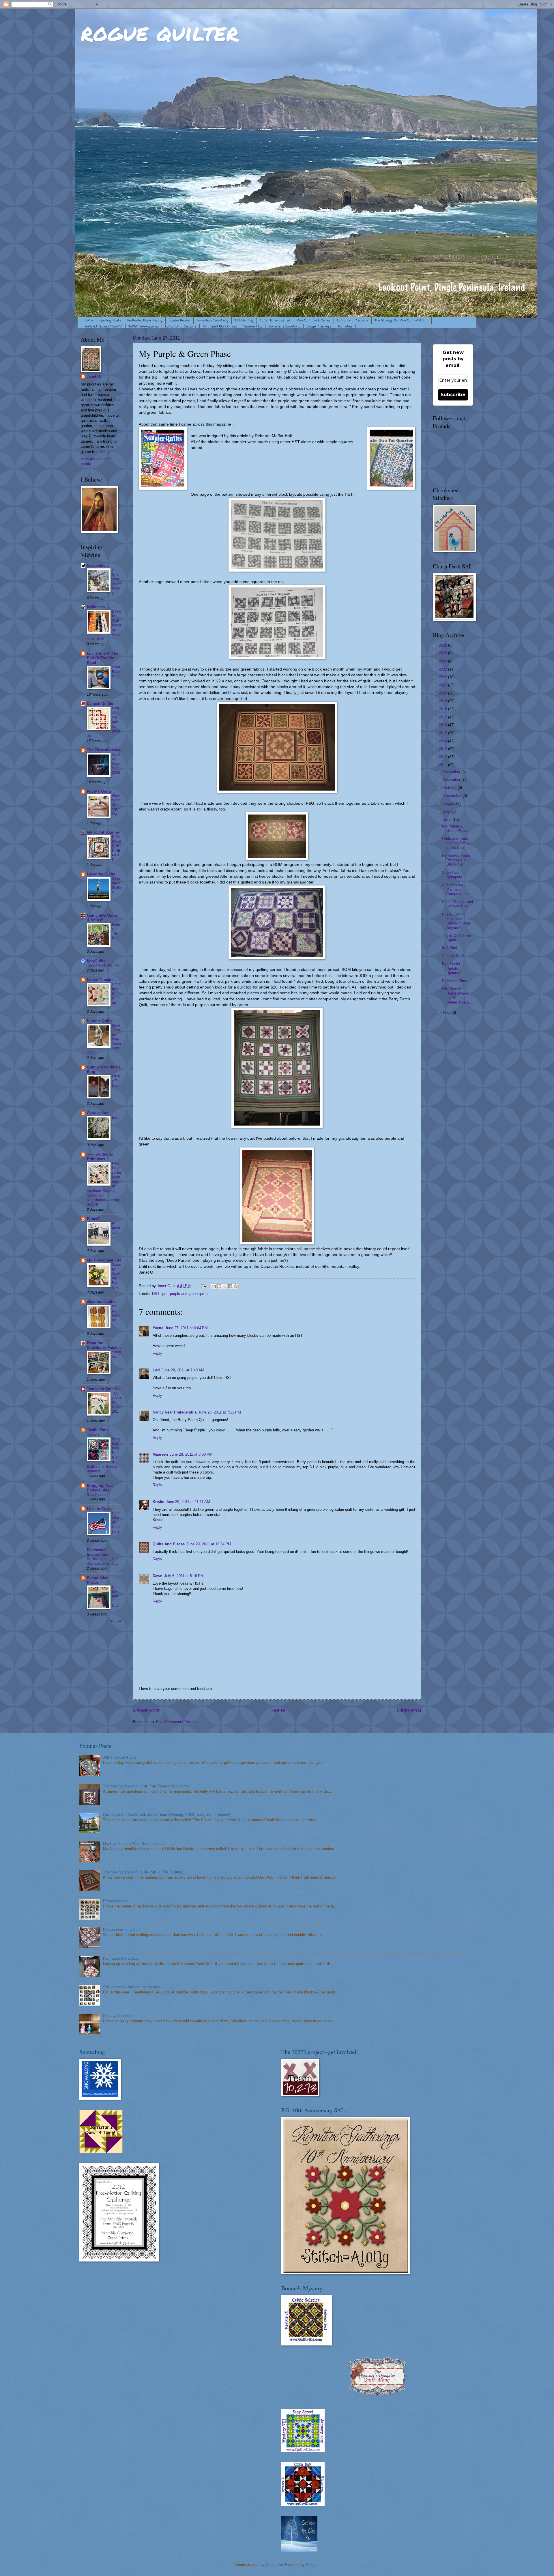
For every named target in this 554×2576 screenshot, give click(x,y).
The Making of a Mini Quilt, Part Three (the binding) (146, 1786)
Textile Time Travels (98, 1432)
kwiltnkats (96, 607)
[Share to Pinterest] (236, 1286)
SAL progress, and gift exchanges (131, 1987)
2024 (443, 661)
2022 (443, 677)
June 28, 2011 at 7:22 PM (220, 1412)
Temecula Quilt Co (103, 1389)
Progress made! (116, 1901)
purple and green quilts (189, 1294)
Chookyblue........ (102, 1113)
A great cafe (116, 1228)
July (447, 811)
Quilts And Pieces (169, 1544)
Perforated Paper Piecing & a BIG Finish (456, 860)
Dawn (158, 1576)
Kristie (158, 1502)
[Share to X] (225, 1286)
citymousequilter (102, 1302)
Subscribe (453, 395)
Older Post (409, 1710)
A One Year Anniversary (116, 581)
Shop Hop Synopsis (452, 875)
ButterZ (93, 1219)
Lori (156, 1370)
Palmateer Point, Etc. (121, 1958)
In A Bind (450, 948)
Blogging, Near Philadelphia (100, 1488)
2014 (443, 741)
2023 (443, 669)
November (452, 779)
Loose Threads (100, 980)
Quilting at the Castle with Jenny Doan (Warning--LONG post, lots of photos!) (167, 1815)
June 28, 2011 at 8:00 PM (191, 1454)
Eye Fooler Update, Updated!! (452, 968)
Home (89, 321)
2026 (443, 645)
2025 (443, 653)
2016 (443, 725)
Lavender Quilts (101, 874)
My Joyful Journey (103, 832)
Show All (116, 1621)
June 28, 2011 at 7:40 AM (183, 1370)
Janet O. (94, 376)
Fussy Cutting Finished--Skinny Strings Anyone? (456, 921)
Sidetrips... (117, 1354)
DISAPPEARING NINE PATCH (117, 848)
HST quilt (160, 1294)
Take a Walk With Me (103, 965)
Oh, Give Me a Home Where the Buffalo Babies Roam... (457, 995)
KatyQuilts (96, 961)
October (450, 788)
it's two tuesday (116, 1313)
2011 (443, 765)
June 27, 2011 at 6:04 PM (186, 1328)
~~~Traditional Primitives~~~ (100, 1157)
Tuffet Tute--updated (275, 321)
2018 (443, 709)
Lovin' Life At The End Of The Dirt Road (103, 658)
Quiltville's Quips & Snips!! (102, 918)
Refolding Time (455, 981)
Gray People (97, 1495)
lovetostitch (97, 565)
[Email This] (214, 1286)
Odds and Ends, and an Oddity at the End (456, 843)
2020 (443, 693)
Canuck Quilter (100, 704)
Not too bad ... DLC (116, 1596)
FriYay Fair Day (116, 1081)
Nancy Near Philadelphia (175, 1412)
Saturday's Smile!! (116, 885)
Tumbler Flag (244, 321)
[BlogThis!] (219, 1286)
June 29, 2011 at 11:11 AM (188, 1502)
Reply (157, 1353)
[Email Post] (203, 1286)
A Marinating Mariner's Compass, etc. (456, 889)
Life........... (117, 1120)
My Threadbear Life (104, 1260)
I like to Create (100, 1509)
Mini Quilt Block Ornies (313, 321)
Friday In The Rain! (116, 931)
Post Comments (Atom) (176, 1722)
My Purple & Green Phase (455, 828)
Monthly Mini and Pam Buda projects (134, 1844)
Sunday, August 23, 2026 (116, 764)
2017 (443, 717)
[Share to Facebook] (230, 1286)
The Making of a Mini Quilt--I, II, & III (402, 321)
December (452, 772)
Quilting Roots (110, 321)
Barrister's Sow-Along (213, 321)
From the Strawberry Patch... (104, 1345)
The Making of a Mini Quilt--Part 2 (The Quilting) (143, 1872)
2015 (443, 733)
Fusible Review (179, 321)
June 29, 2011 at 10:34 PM (209, 1544)
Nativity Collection (118, 2016)
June (448, 820)
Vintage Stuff (453, 956)
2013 (443, 749)
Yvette (158, 1328)
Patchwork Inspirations (98, 1552)
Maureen (160, 1454)
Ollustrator (274, 2565)
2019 (443, 701)
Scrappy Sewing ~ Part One (117, 1276)
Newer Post (146, 1710)
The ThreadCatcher (104, 750)
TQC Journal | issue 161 (116, 1403)
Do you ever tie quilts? (122, 1930)
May (447, 1012)
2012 (443, 757)
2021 (443, 685)
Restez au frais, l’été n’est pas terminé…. (103, 1561)
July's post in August (120, 1757)
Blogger (312, 2565)
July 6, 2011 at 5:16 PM (184, 1576)
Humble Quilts (100, 1021)
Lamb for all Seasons (353, 321)
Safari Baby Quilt (117, 672)
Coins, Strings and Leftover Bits (457, 904)
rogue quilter (160, 32)
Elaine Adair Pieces (98, 1580)
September (453, 796)
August (450, 803)
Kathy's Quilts (99, 791)
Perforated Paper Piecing (145, 321)
